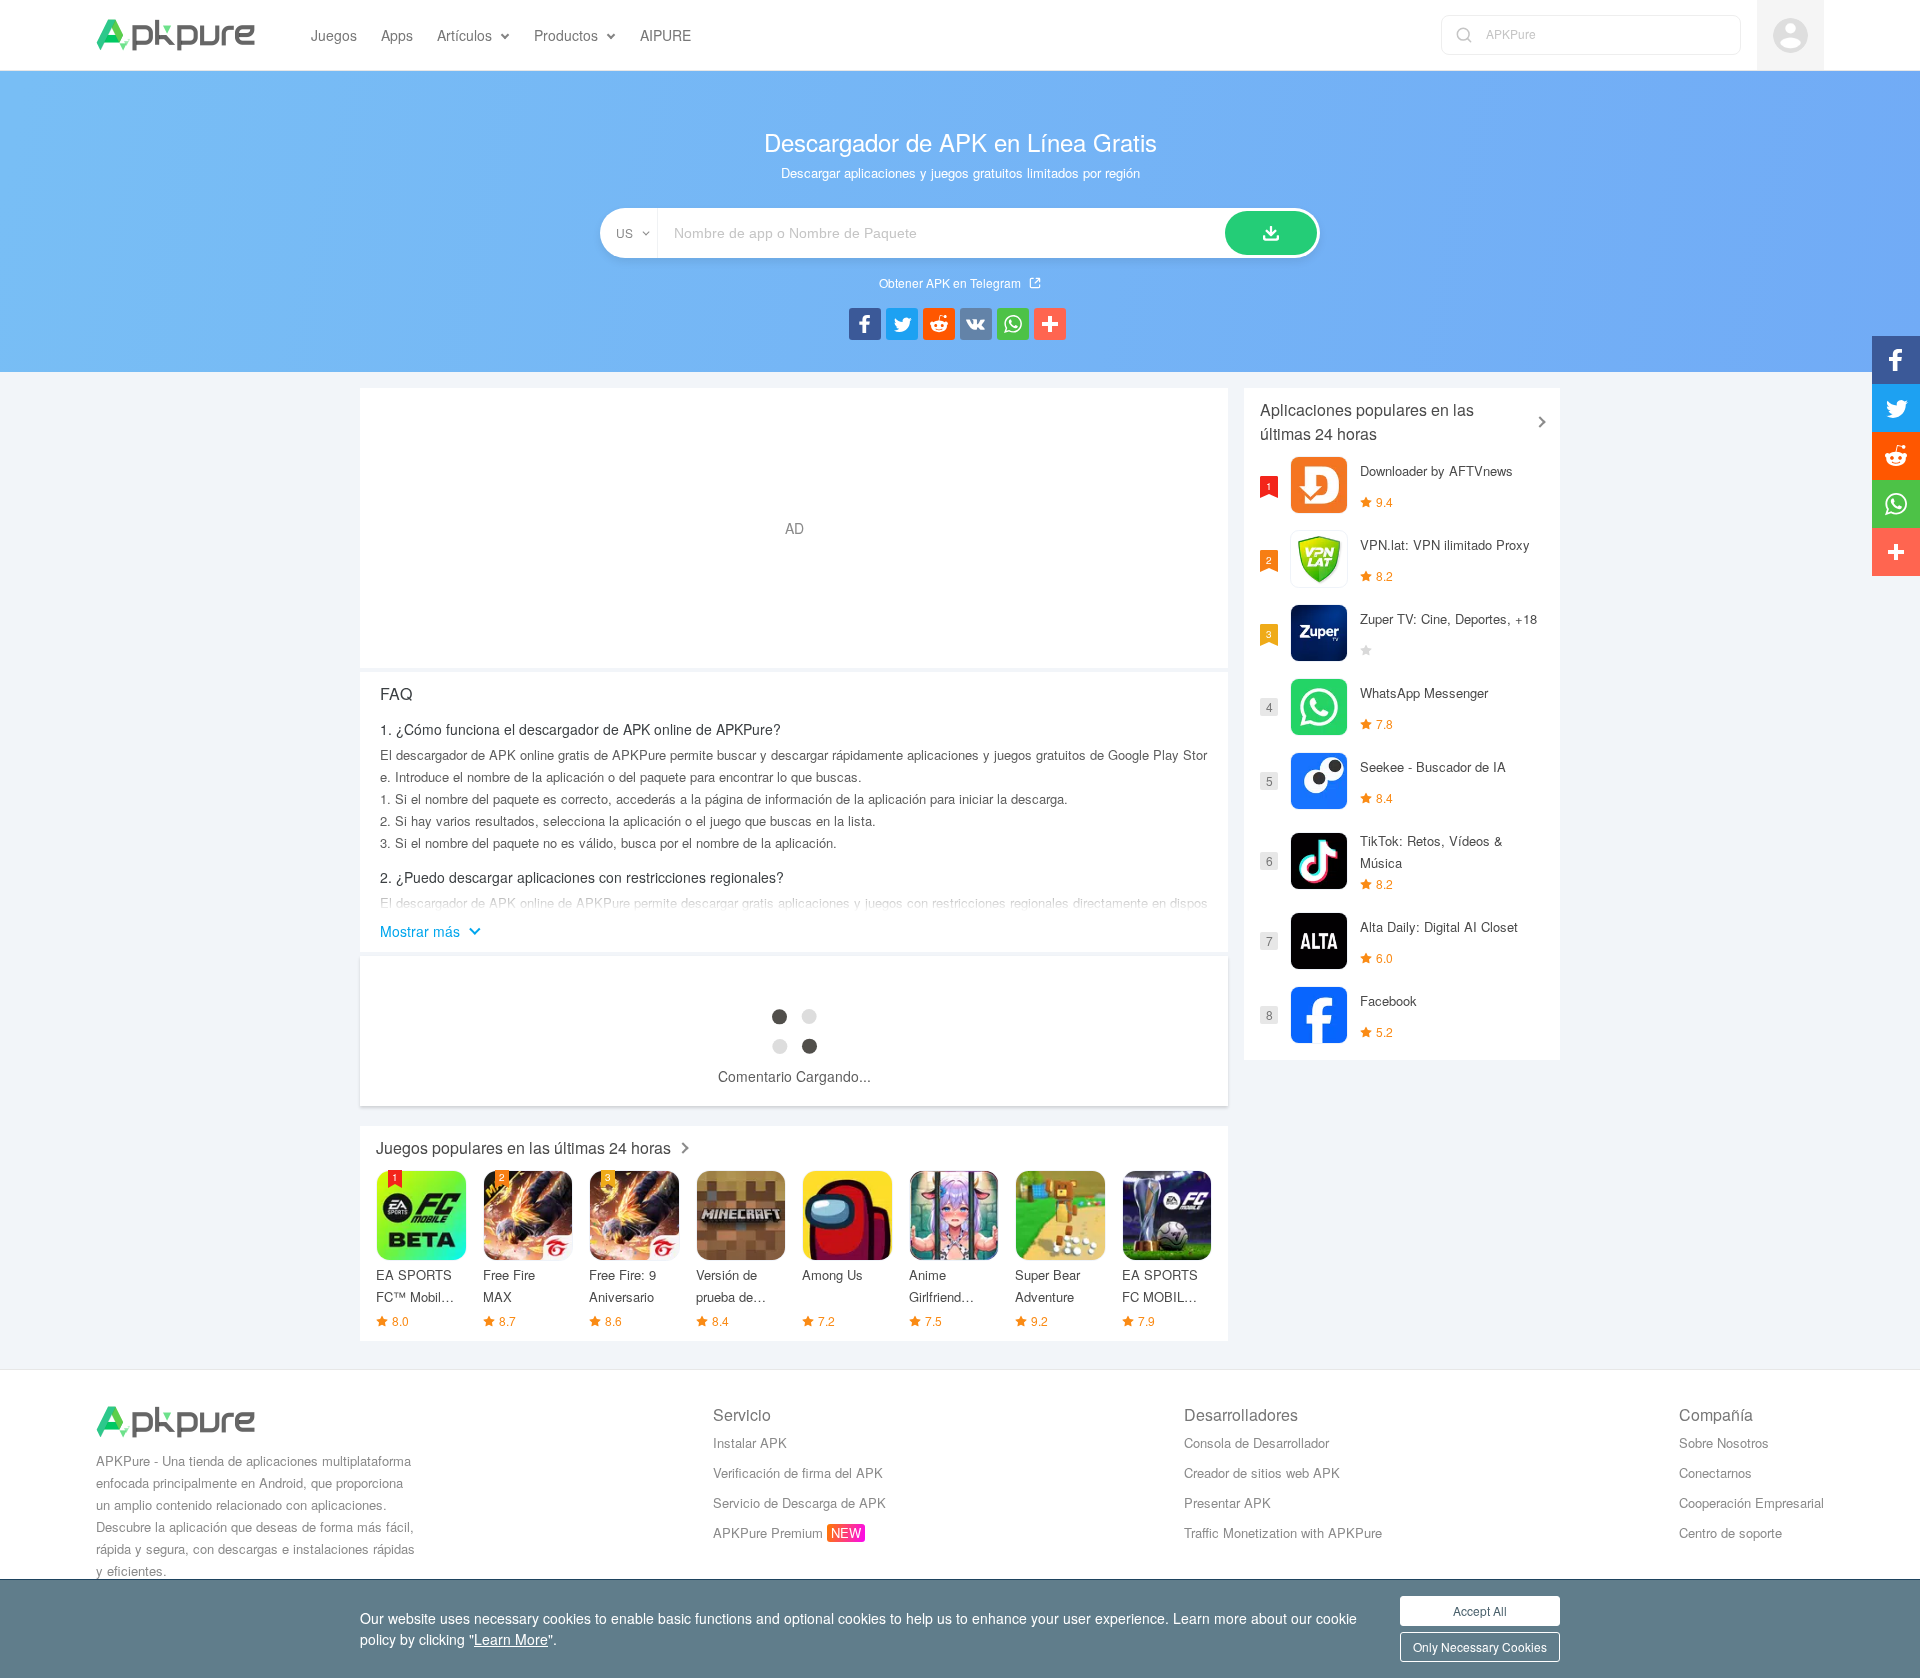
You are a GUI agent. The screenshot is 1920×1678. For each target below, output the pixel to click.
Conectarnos (1715, 1472)
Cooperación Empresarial (1751, 1502)
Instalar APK (750, 1442)
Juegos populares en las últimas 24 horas (523, 1147)
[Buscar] (1271, 233)
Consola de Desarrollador (1256, 1442)
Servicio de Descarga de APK (799, 1502)
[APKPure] (175, 35)
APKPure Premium (768, 1532)
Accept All (1480, 1610)
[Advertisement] (794, 528)
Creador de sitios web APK (1262, 1472)
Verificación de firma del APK (798, 1472)
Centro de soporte (1730, 1532)
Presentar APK (1227, 1502)
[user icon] (1790, 35)
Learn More (511, 1639)
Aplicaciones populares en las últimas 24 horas (1367, 421)
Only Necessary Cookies (1480, 1646)
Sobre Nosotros (1724, 1442)
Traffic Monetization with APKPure (1283, 1532)
